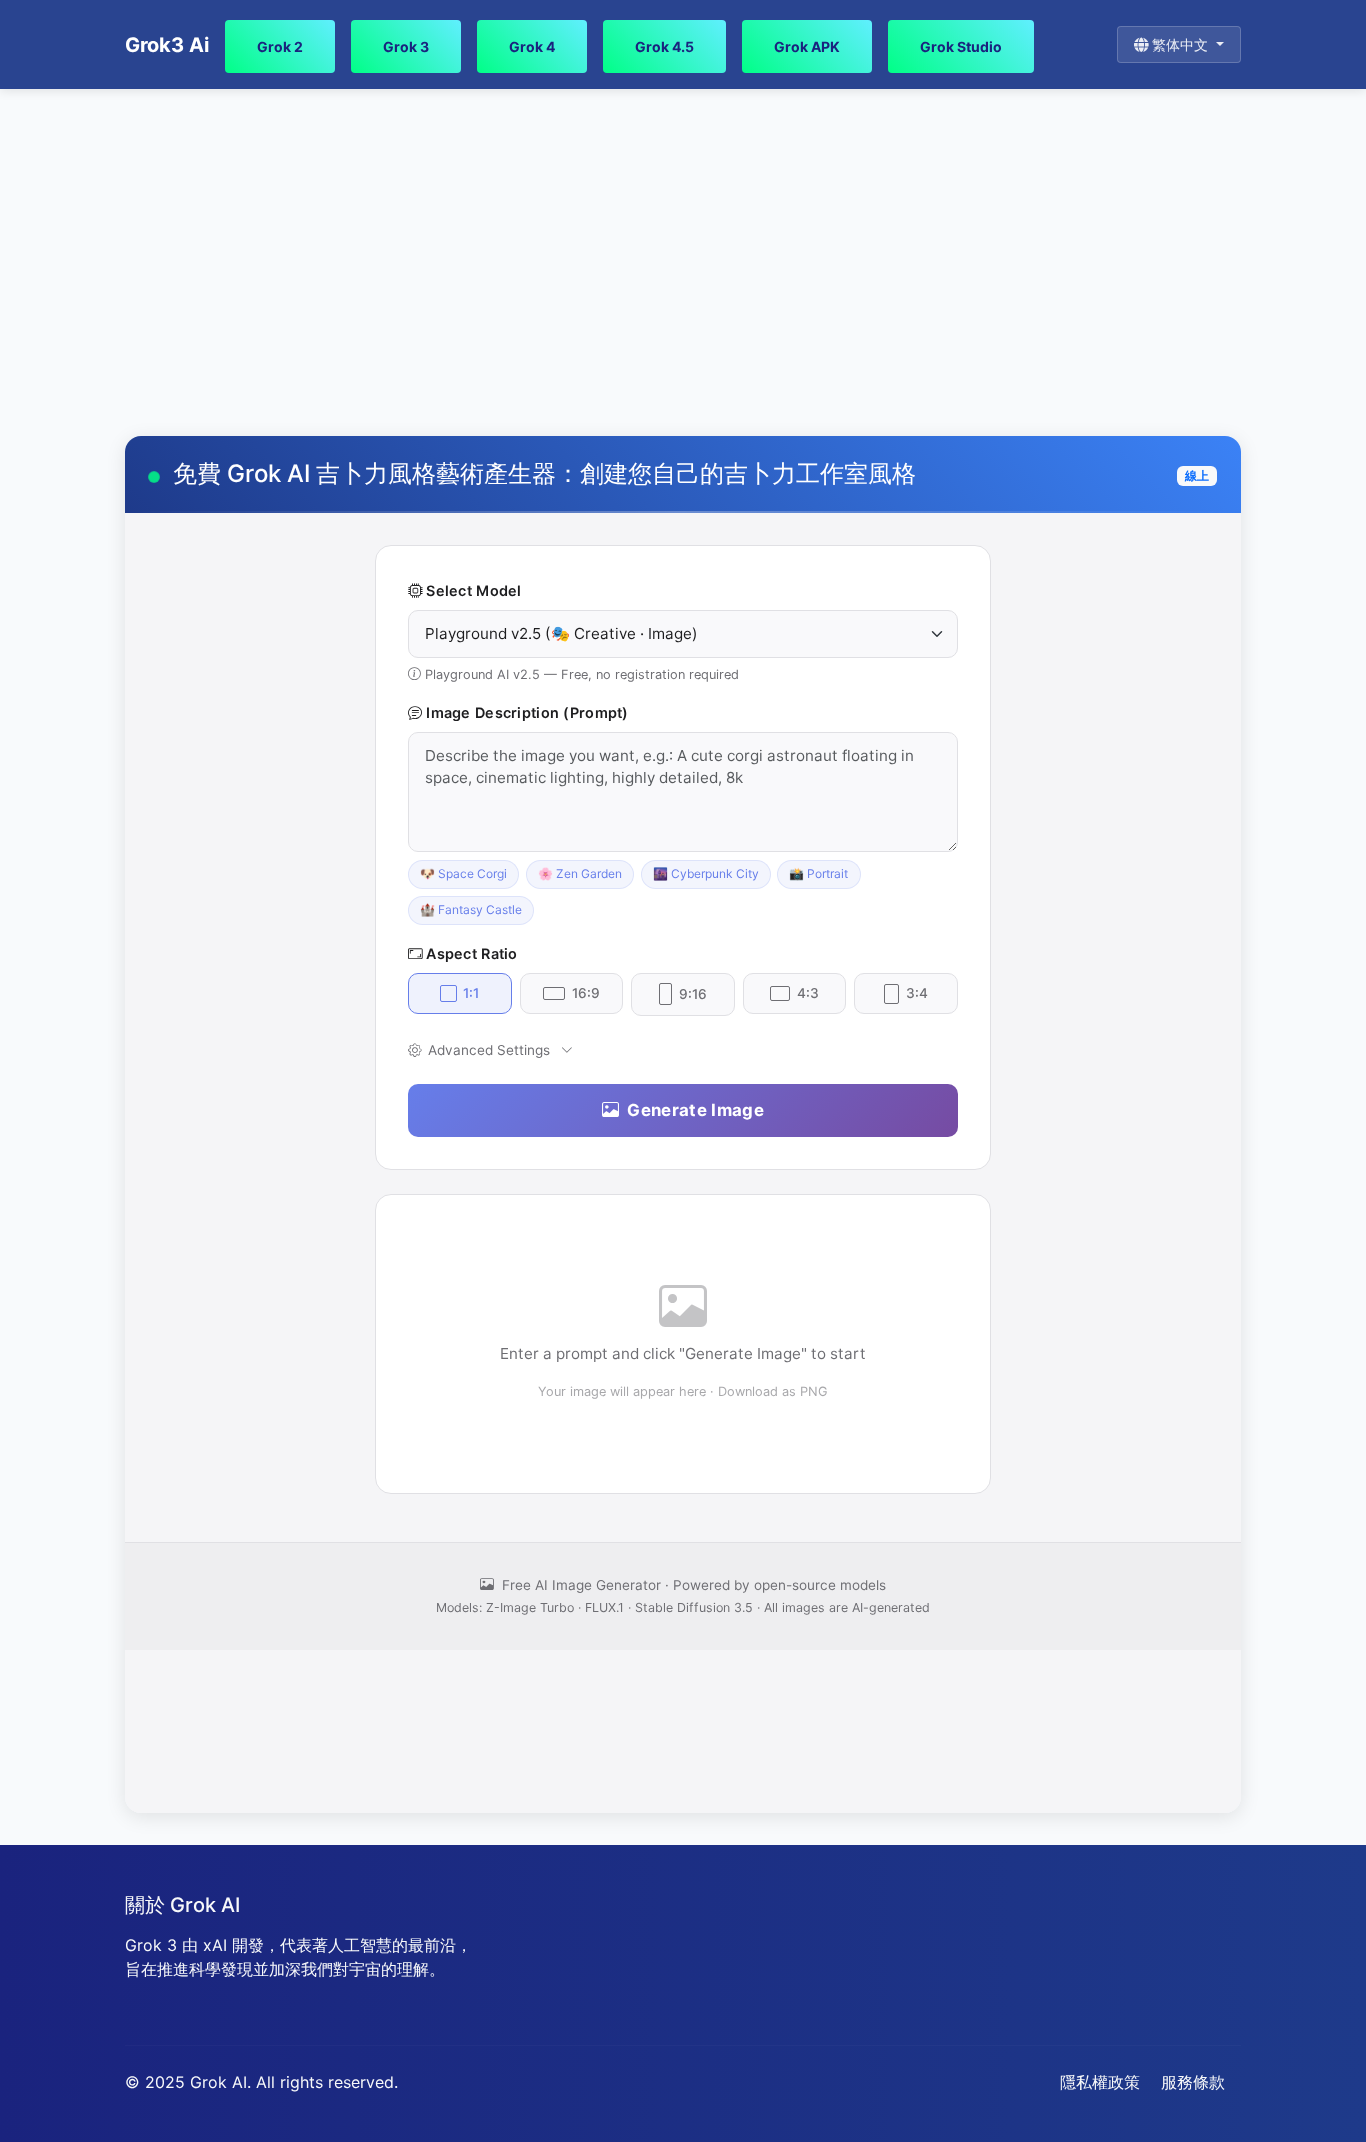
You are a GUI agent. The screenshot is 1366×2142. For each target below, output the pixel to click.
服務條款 (1193, 2082)
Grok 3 (406, 46)
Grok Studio (961, 46)
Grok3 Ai (167, 45)
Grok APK (807, 46)
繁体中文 (1180, 44)
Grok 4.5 (664, 46)
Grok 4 (532, 46)
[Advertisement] (683, 264)
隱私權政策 (1100, 2082)
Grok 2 (280, 46)
